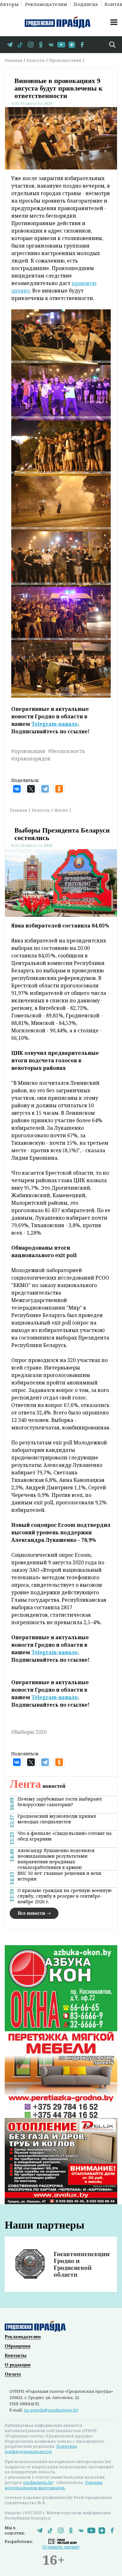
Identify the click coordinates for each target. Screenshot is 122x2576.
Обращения (18, 2346)
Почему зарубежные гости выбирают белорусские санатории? (60, 1802)
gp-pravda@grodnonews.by (51, 2410)
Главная (13, 60)
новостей (38, 1786)
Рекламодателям (46, 4)
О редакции (18, 2365)
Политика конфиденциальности (41, 2449)
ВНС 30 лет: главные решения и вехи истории (59, 1876)
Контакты (16, 2355)
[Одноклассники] (59, 789)
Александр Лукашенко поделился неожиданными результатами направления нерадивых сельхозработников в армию (56, 1859)
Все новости (31, 1913)
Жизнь (61, 810)
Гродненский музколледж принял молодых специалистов (57, 1819)
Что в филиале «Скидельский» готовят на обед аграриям (65, 1836)
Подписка (86, 4)
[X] (31, 789)
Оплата (13, 2374)
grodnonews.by (38, 2482)
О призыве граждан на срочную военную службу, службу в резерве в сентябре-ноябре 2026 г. (65, 1896)
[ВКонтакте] (17, 789)
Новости (36, 60)
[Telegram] (45, 789)
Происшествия (65, 60)
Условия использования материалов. (54, 2485)
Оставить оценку (61, 2547)
